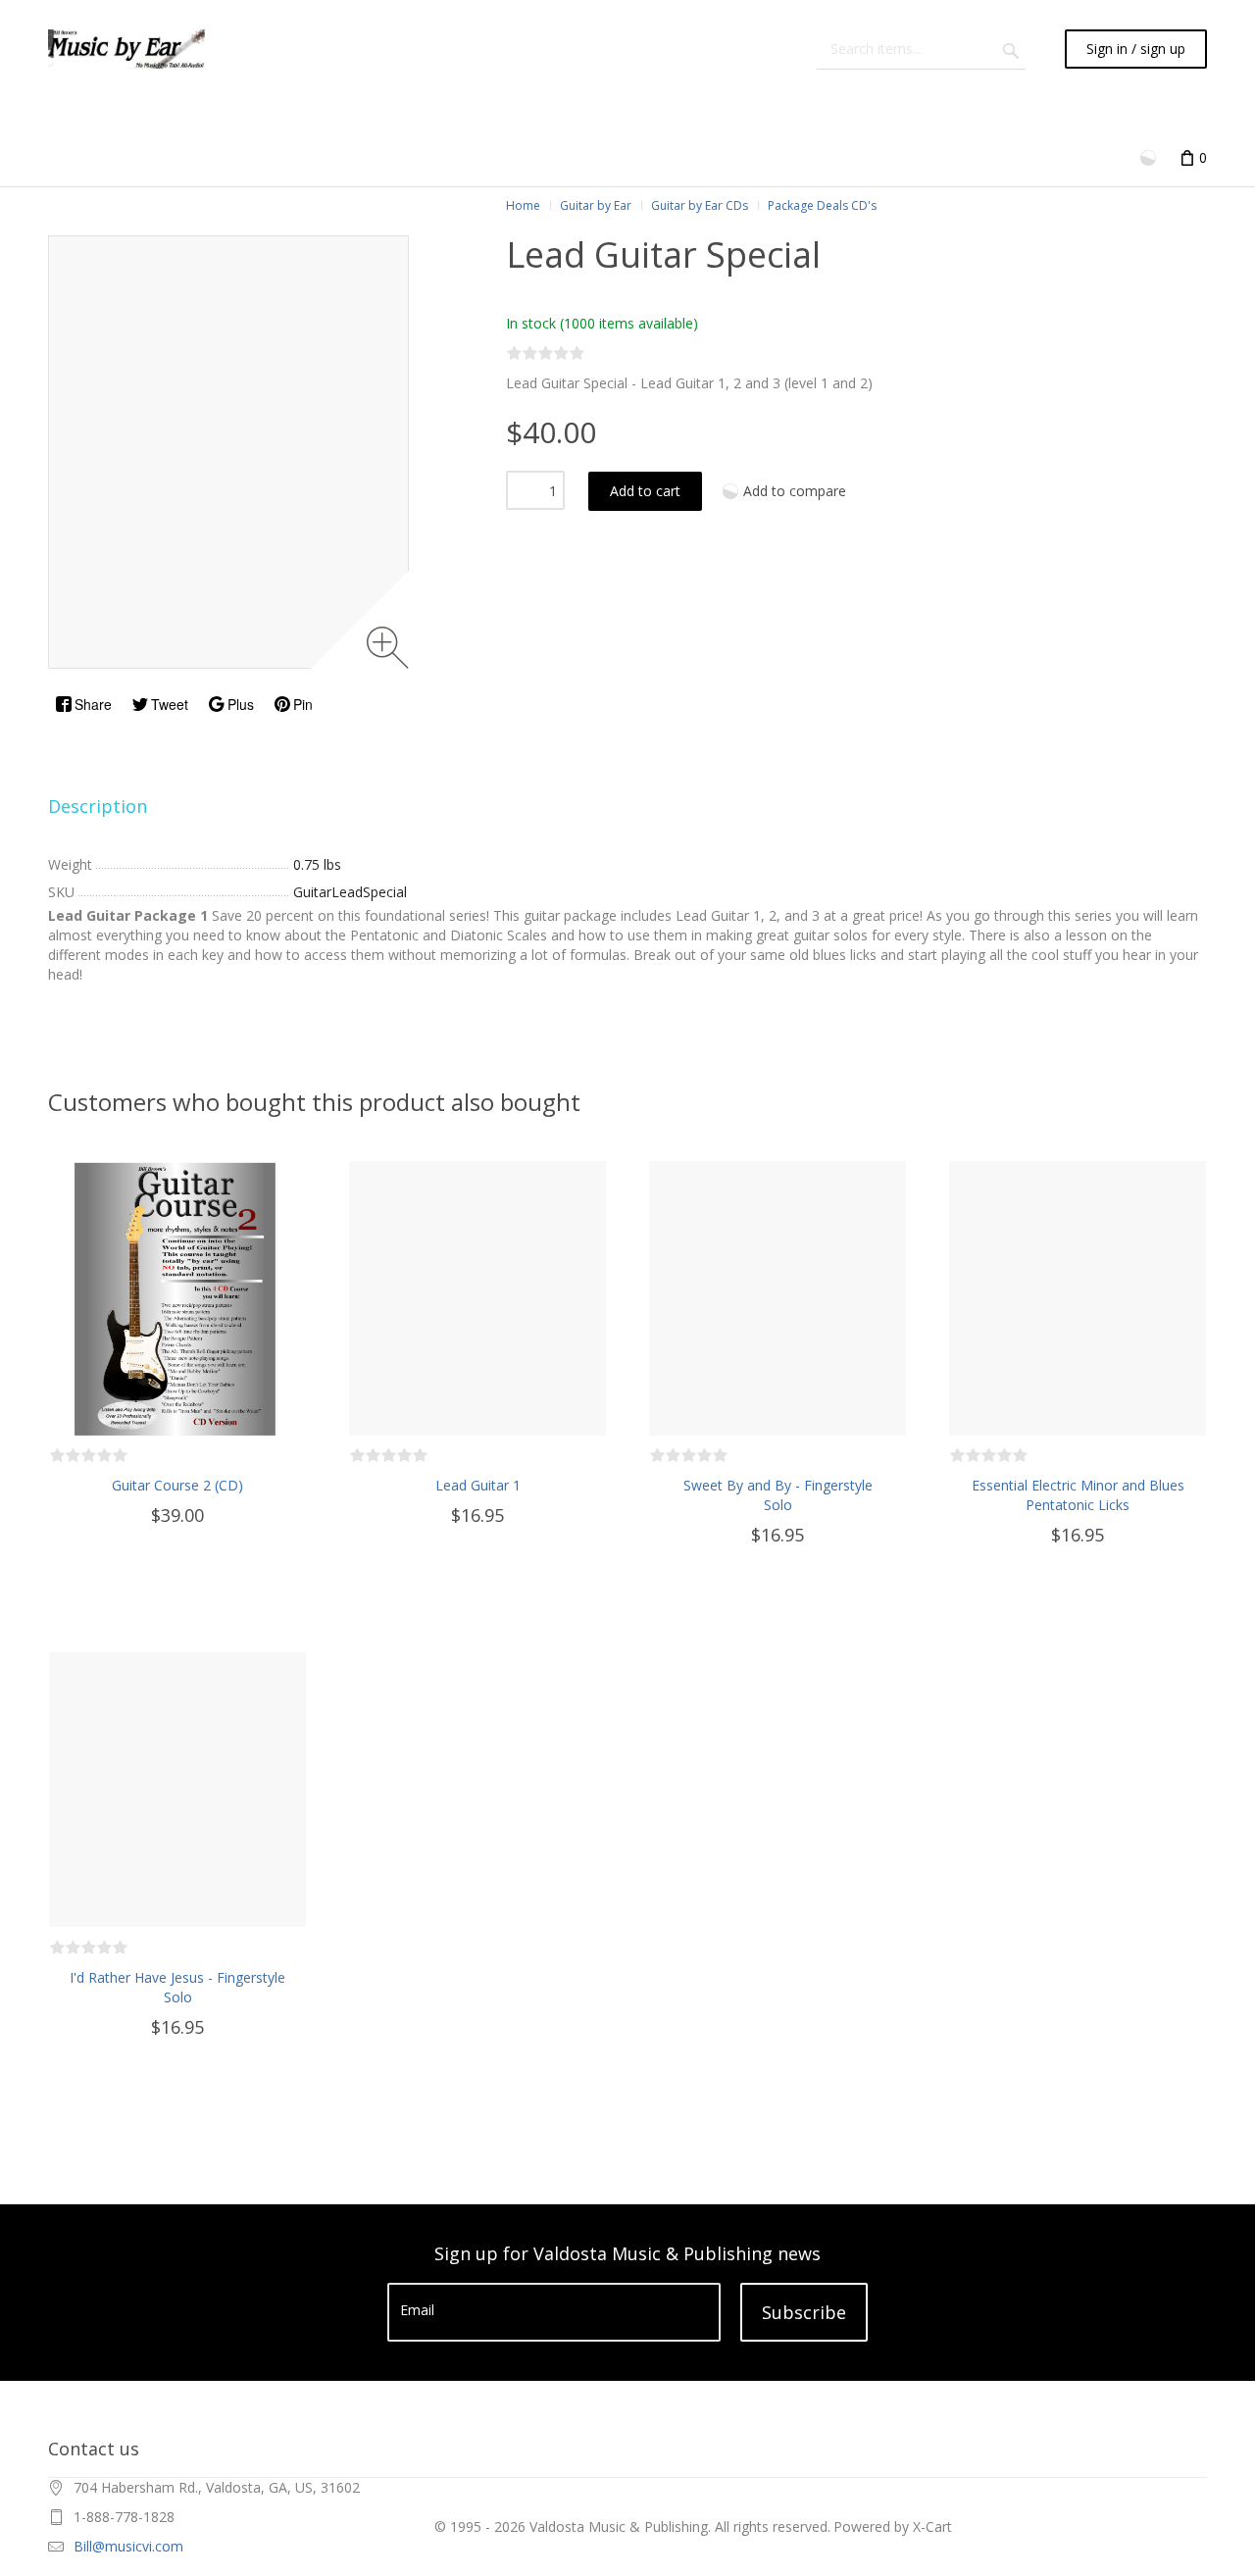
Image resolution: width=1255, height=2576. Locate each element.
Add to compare (795, 491)
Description (98, 806)
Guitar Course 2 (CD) (177, 1485)
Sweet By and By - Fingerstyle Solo (778, 1495)
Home (523, 205)
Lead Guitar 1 (478, 1485)
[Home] (126, 49)
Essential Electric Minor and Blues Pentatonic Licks (1078, 1495)
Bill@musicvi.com (128, 2546)
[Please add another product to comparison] (1150, 156)
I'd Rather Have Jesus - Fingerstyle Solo (177, 1987)
